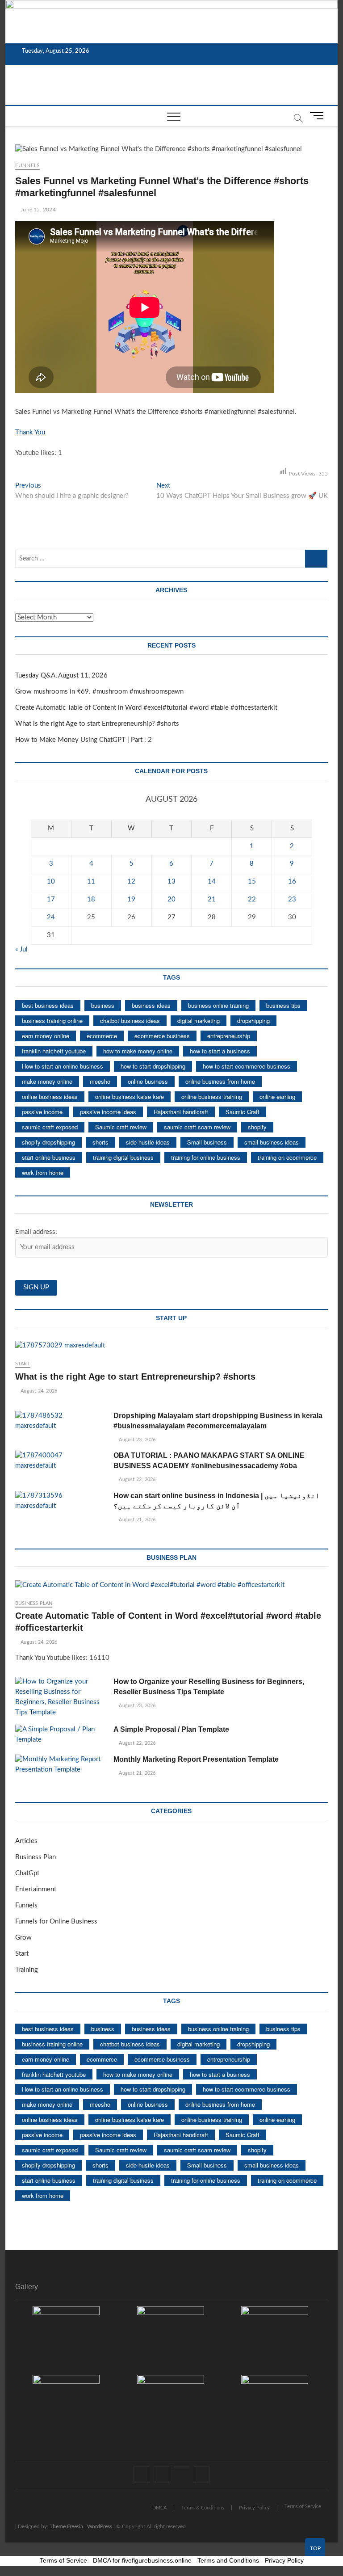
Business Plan (34, 1603)
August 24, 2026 (38, 1391)
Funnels (27, 165)
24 (51, 917)
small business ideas (272, 1142)
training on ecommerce (287, 1157)
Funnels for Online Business (56, 1921)
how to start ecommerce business (247, 1066)
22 (252, 899)
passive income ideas (108, 1112)
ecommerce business (162, 1036)
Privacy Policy (254, 2508)
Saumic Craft (243, 1112)
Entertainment (36, 1889)
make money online (47, 1081)
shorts (100, 1142)
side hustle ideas (148, 1142)
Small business (207, 1142)
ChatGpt (27, 1873)
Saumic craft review (121, 1127)
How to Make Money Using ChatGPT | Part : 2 (84, 740)
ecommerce (102, 1036)
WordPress (100, 2526)
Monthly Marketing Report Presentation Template (196, 1759)
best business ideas (48, 1005)
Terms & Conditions (203, 2508)
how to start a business (220, 1051)
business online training (218, 1005)
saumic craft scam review (197, 1127)
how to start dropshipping (153, 1066)
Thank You (30, 432)
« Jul (21, 949)
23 (292, 899)
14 (212, 882)
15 (252, 882)
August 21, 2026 (136, 1520)
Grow (23, 1938)
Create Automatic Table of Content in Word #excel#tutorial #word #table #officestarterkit (146, 708)
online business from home (220, 1081)
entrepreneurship (229, 1036)
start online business (49, 1157)
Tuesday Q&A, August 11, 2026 (61, 676)
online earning (277, 1096)
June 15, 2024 (38, 210)
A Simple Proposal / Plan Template (171, 1729)
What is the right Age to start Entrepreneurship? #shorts (97, 724)
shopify (257, 1127)
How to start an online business (63, 1066)
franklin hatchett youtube (54, 1051)
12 (131, 882)
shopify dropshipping (48, 1142)
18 (91, 899)
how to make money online (138, 1051)
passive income (42, 1112)
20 (171, 899)
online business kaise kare (130, 1096)
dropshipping (253, 1021)
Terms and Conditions (228, 2560)
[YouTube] (182, 2467)
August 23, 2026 (136, 1440)
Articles (26, 1841)
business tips (283, 1005)
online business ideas (50, 1096)
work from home (43, 1172)
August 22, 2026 (136, 1480)
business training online (52, 1021)
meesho (100, 1081)
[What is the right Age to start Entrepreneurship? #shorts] (171, 1346)
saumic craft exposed (50, 1127)
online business (148, 1081)
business (103, 1005)
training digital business (123, 1157)
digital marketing (199, 1021)
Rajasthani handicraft (181, 1112)
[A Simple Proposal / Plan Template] (60, 1735)
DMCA (159, 2508)
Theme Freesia (66, 2526)
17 (51, 899)
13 (171, 882)
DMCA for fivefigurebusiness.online (142, 2560)
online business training (212, 1096)
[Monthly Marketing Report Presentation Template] (60, 1765)
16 (292, 882)
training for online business (206, 1157)
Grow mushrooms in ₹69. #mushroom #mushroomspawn (99, 692)
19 (131, 899)
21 (212, 899)
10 (51, 882)
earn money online (46, 1036)
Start (23, 1364)
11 (91, 882)
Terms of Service (303, 2507)
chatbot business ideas (130, 1021)
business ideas (151, 1005)
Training (27, 1970)
